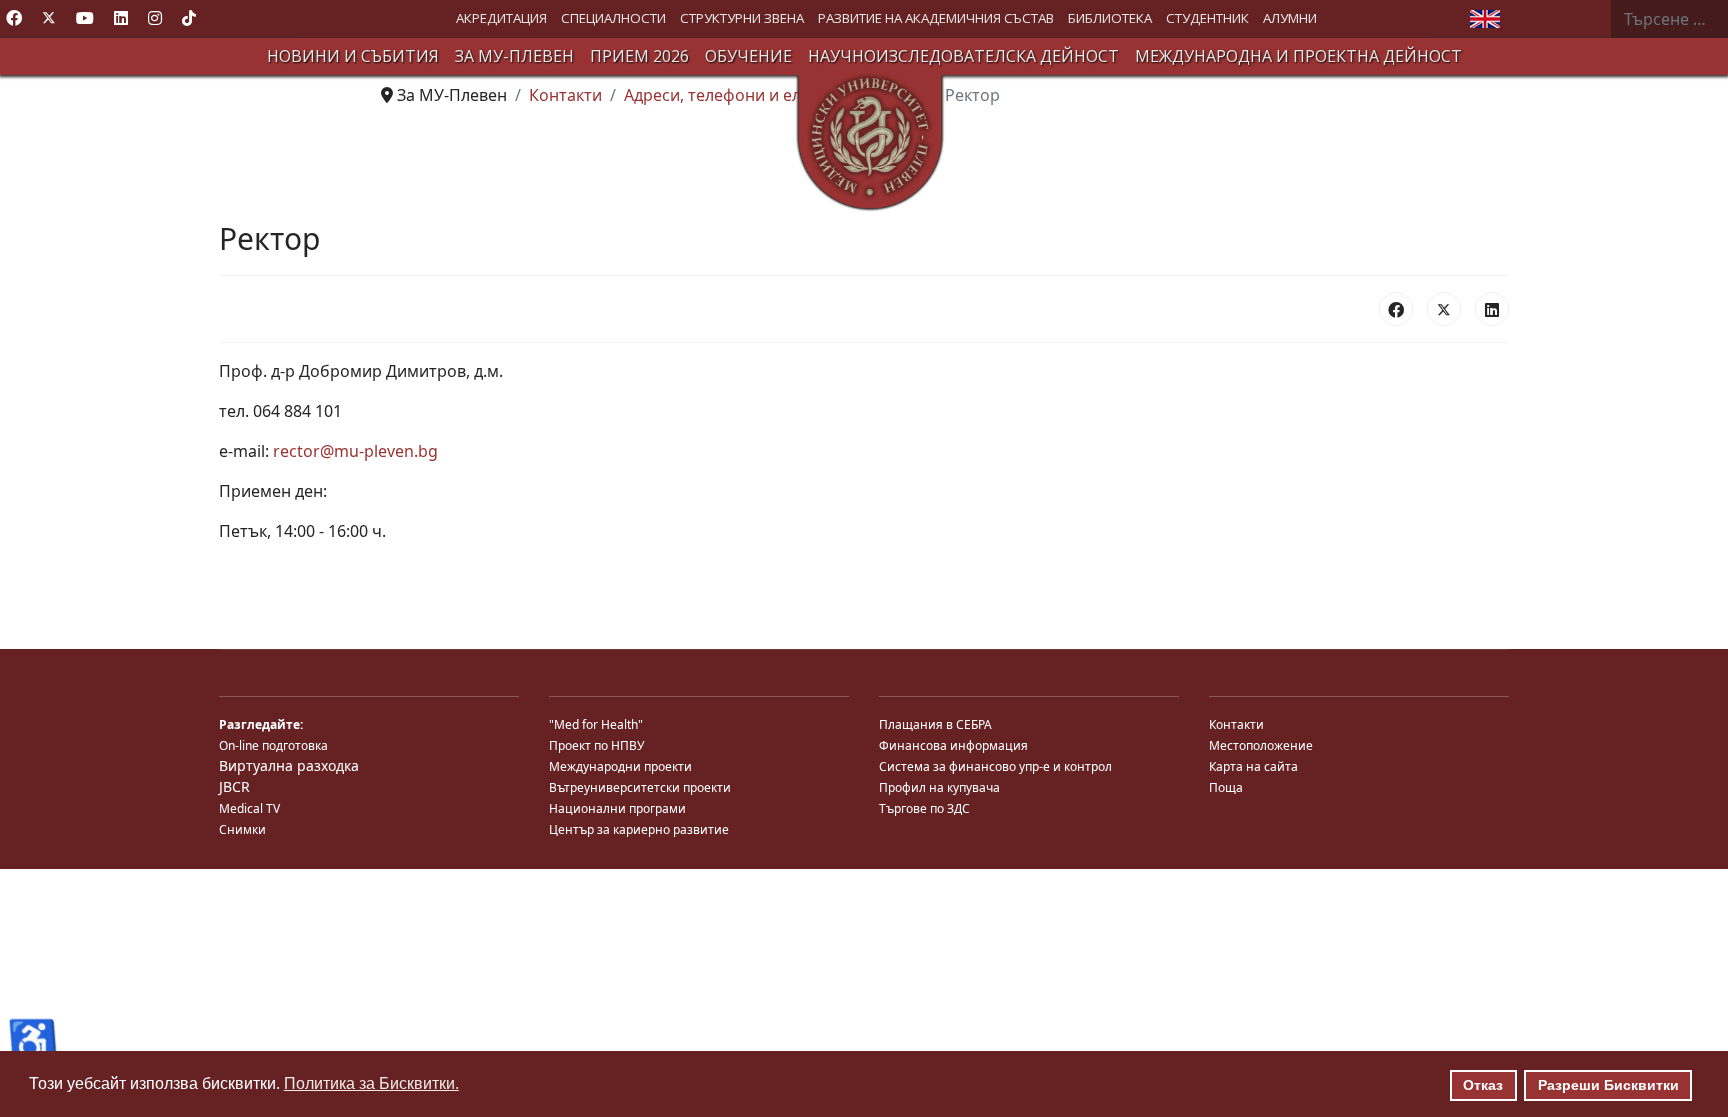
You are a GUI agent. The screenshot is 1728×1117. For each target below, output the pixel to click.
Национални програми (617, 808)
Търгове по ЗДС (924, 808)
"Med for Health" (596, 724)
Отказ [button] (1483, 1085)
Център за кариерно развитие (639, 829)
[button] (501, 18)
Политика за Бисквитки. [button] (371, 1083)
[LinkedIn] (1492, 309)
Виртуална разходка (289, 765)
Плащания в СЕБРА (935, 724)
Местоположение (1261, 745)
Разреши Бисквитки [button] (1608, 1085)
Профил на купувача (939, 787)
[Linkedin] (121, 18)
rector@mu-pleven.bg (355, 451)
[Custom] (189, 18)
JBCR (234, 786)
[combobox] (1669, 19)
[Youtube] (85, 18)
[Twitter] (49, 18)
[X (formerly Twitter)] (1444, 309)
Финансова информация (953, 745)
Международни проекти (620, 766)
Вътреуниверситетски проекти (640, 787)
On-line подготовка (273, 745)
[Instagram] (155, 18)
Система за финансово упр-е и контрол (995, 766)
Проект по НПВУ (596, 745)
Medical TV (249, 808)
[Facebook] (14, 18)
